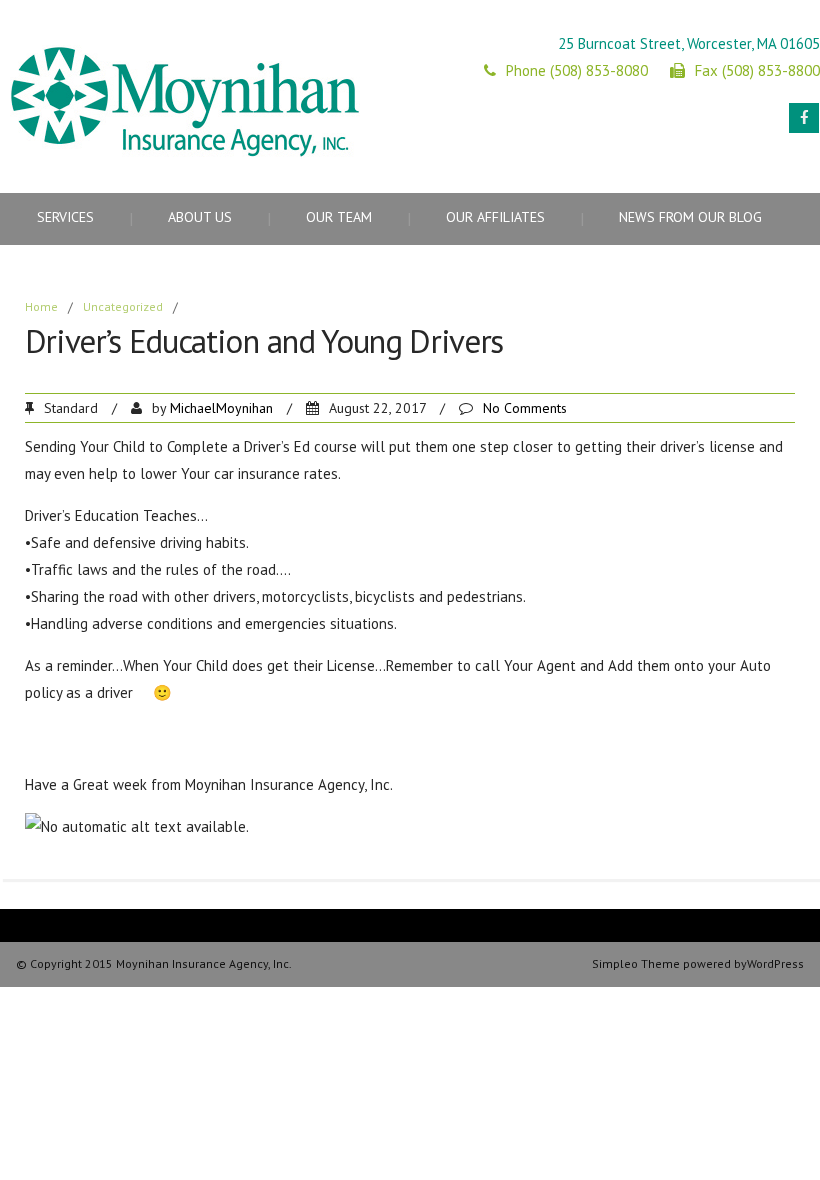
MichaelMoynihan (221, 408)
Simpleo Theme (636, 963)
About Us (200, 217)
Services (65, 217)
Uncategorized (123, 306)
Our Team (339, 217)
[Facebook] (804, 118)
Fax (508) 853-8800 (757, 70)
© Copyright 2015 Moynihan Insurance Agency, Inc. (154, 963)
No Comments (525, 408)
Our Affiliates (495, 217)
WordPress (775, 963)
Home (41, 306)
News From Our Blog (690, 217)
